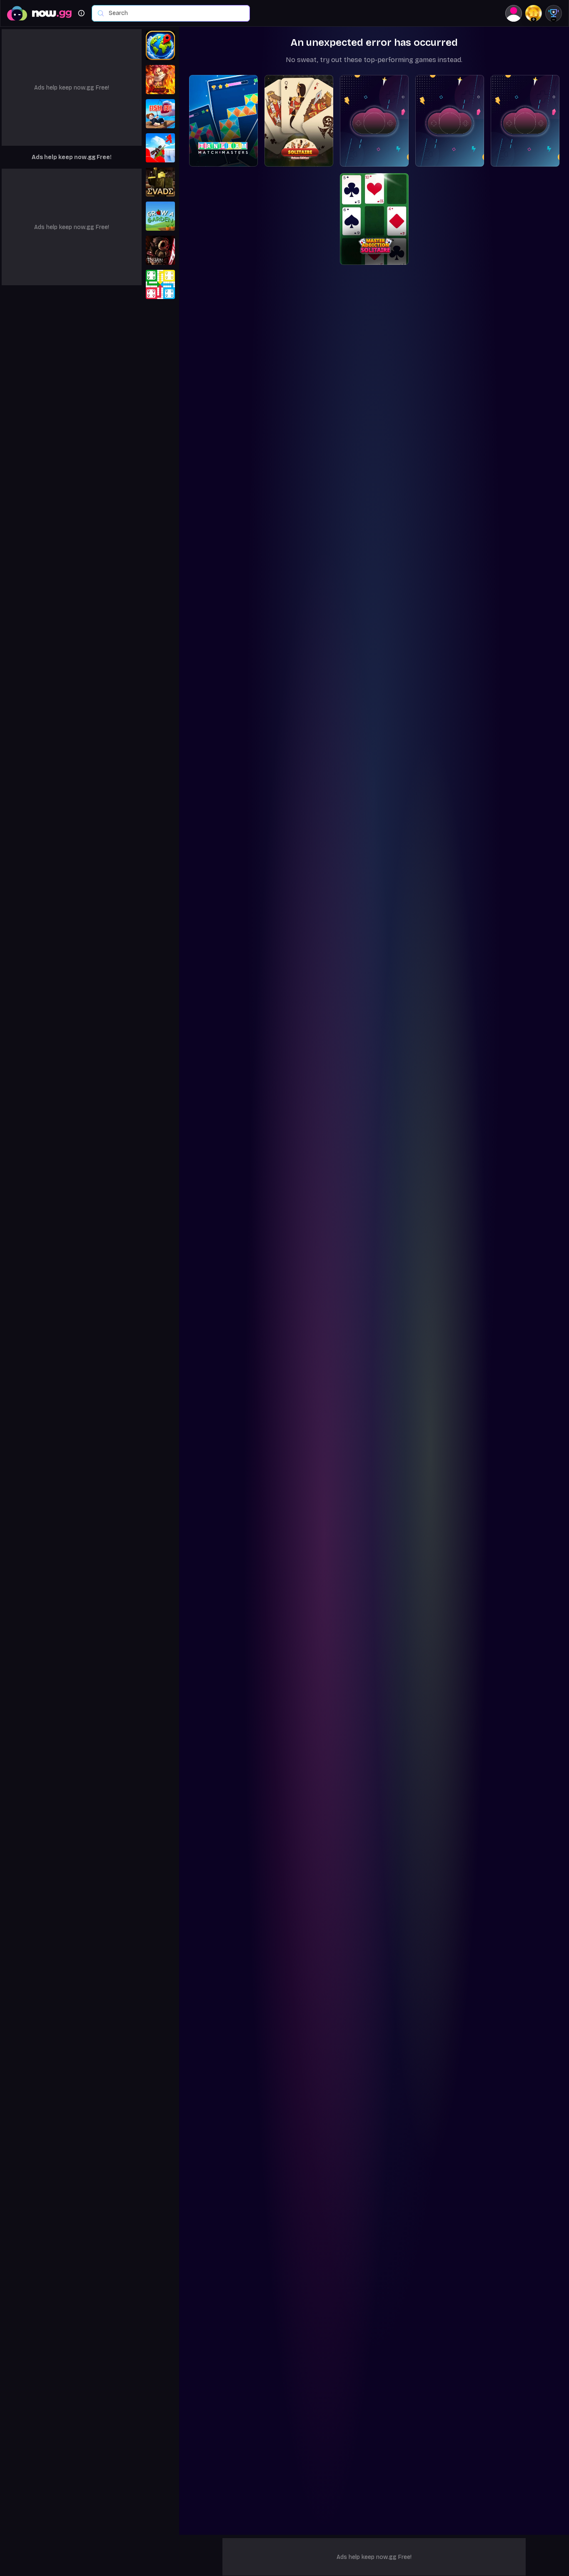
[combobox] (175, 13)
